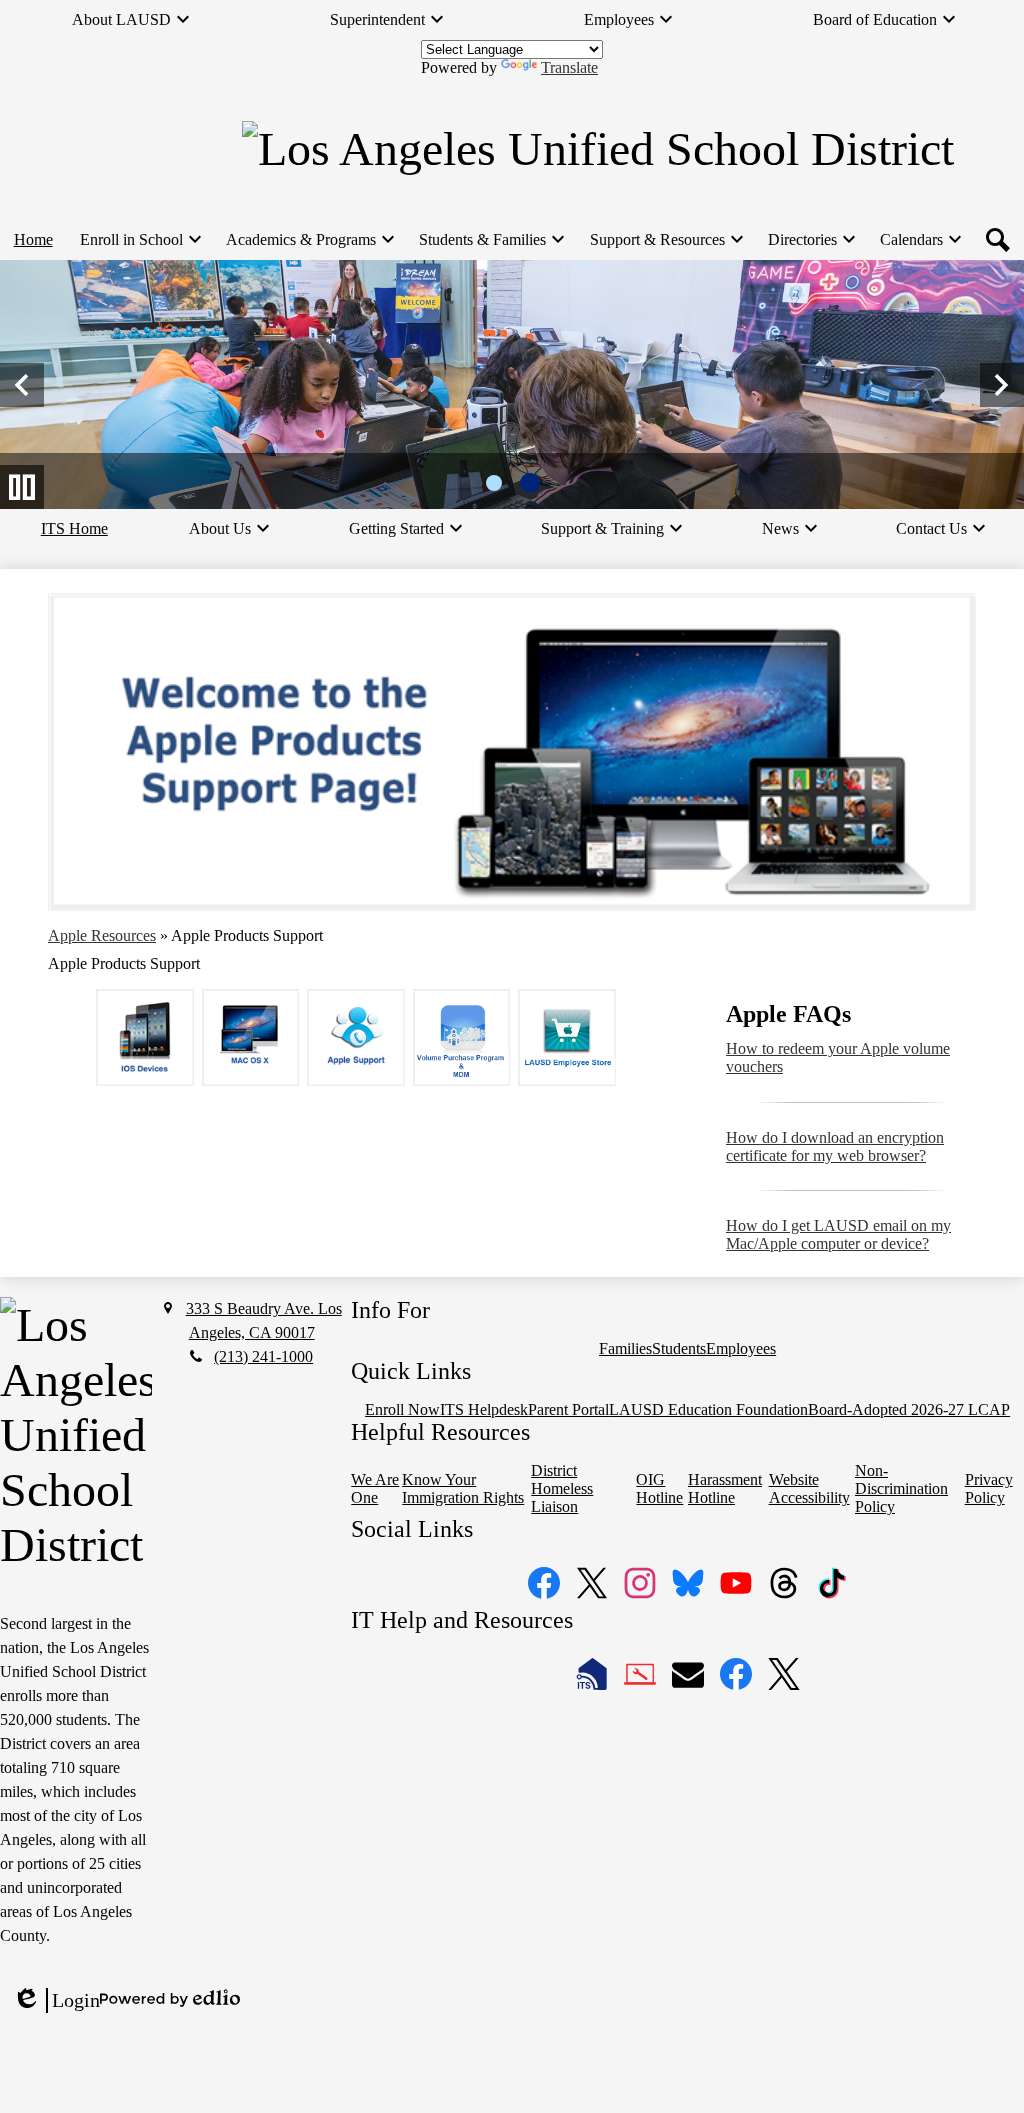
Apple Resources (102, 935)
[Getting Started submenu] (404, 529)
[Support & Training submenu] (610, 529)
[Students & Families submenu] (490, 240)
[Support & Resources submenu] (665, 240)
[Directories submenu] (810, 240)
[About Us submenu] (228, 529)
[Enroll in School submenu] (139, 240)
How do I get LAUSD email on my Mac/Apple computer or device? (838, 1234)
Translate (569, 67)
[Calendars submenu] (919, 240)
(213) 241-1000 (263, 1356)
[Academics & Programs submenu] (309, 240)
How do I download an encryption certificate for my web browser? (835, 1146)
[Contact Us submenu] (939, 529)
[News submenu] (788, 529)
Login (56, 2001)
